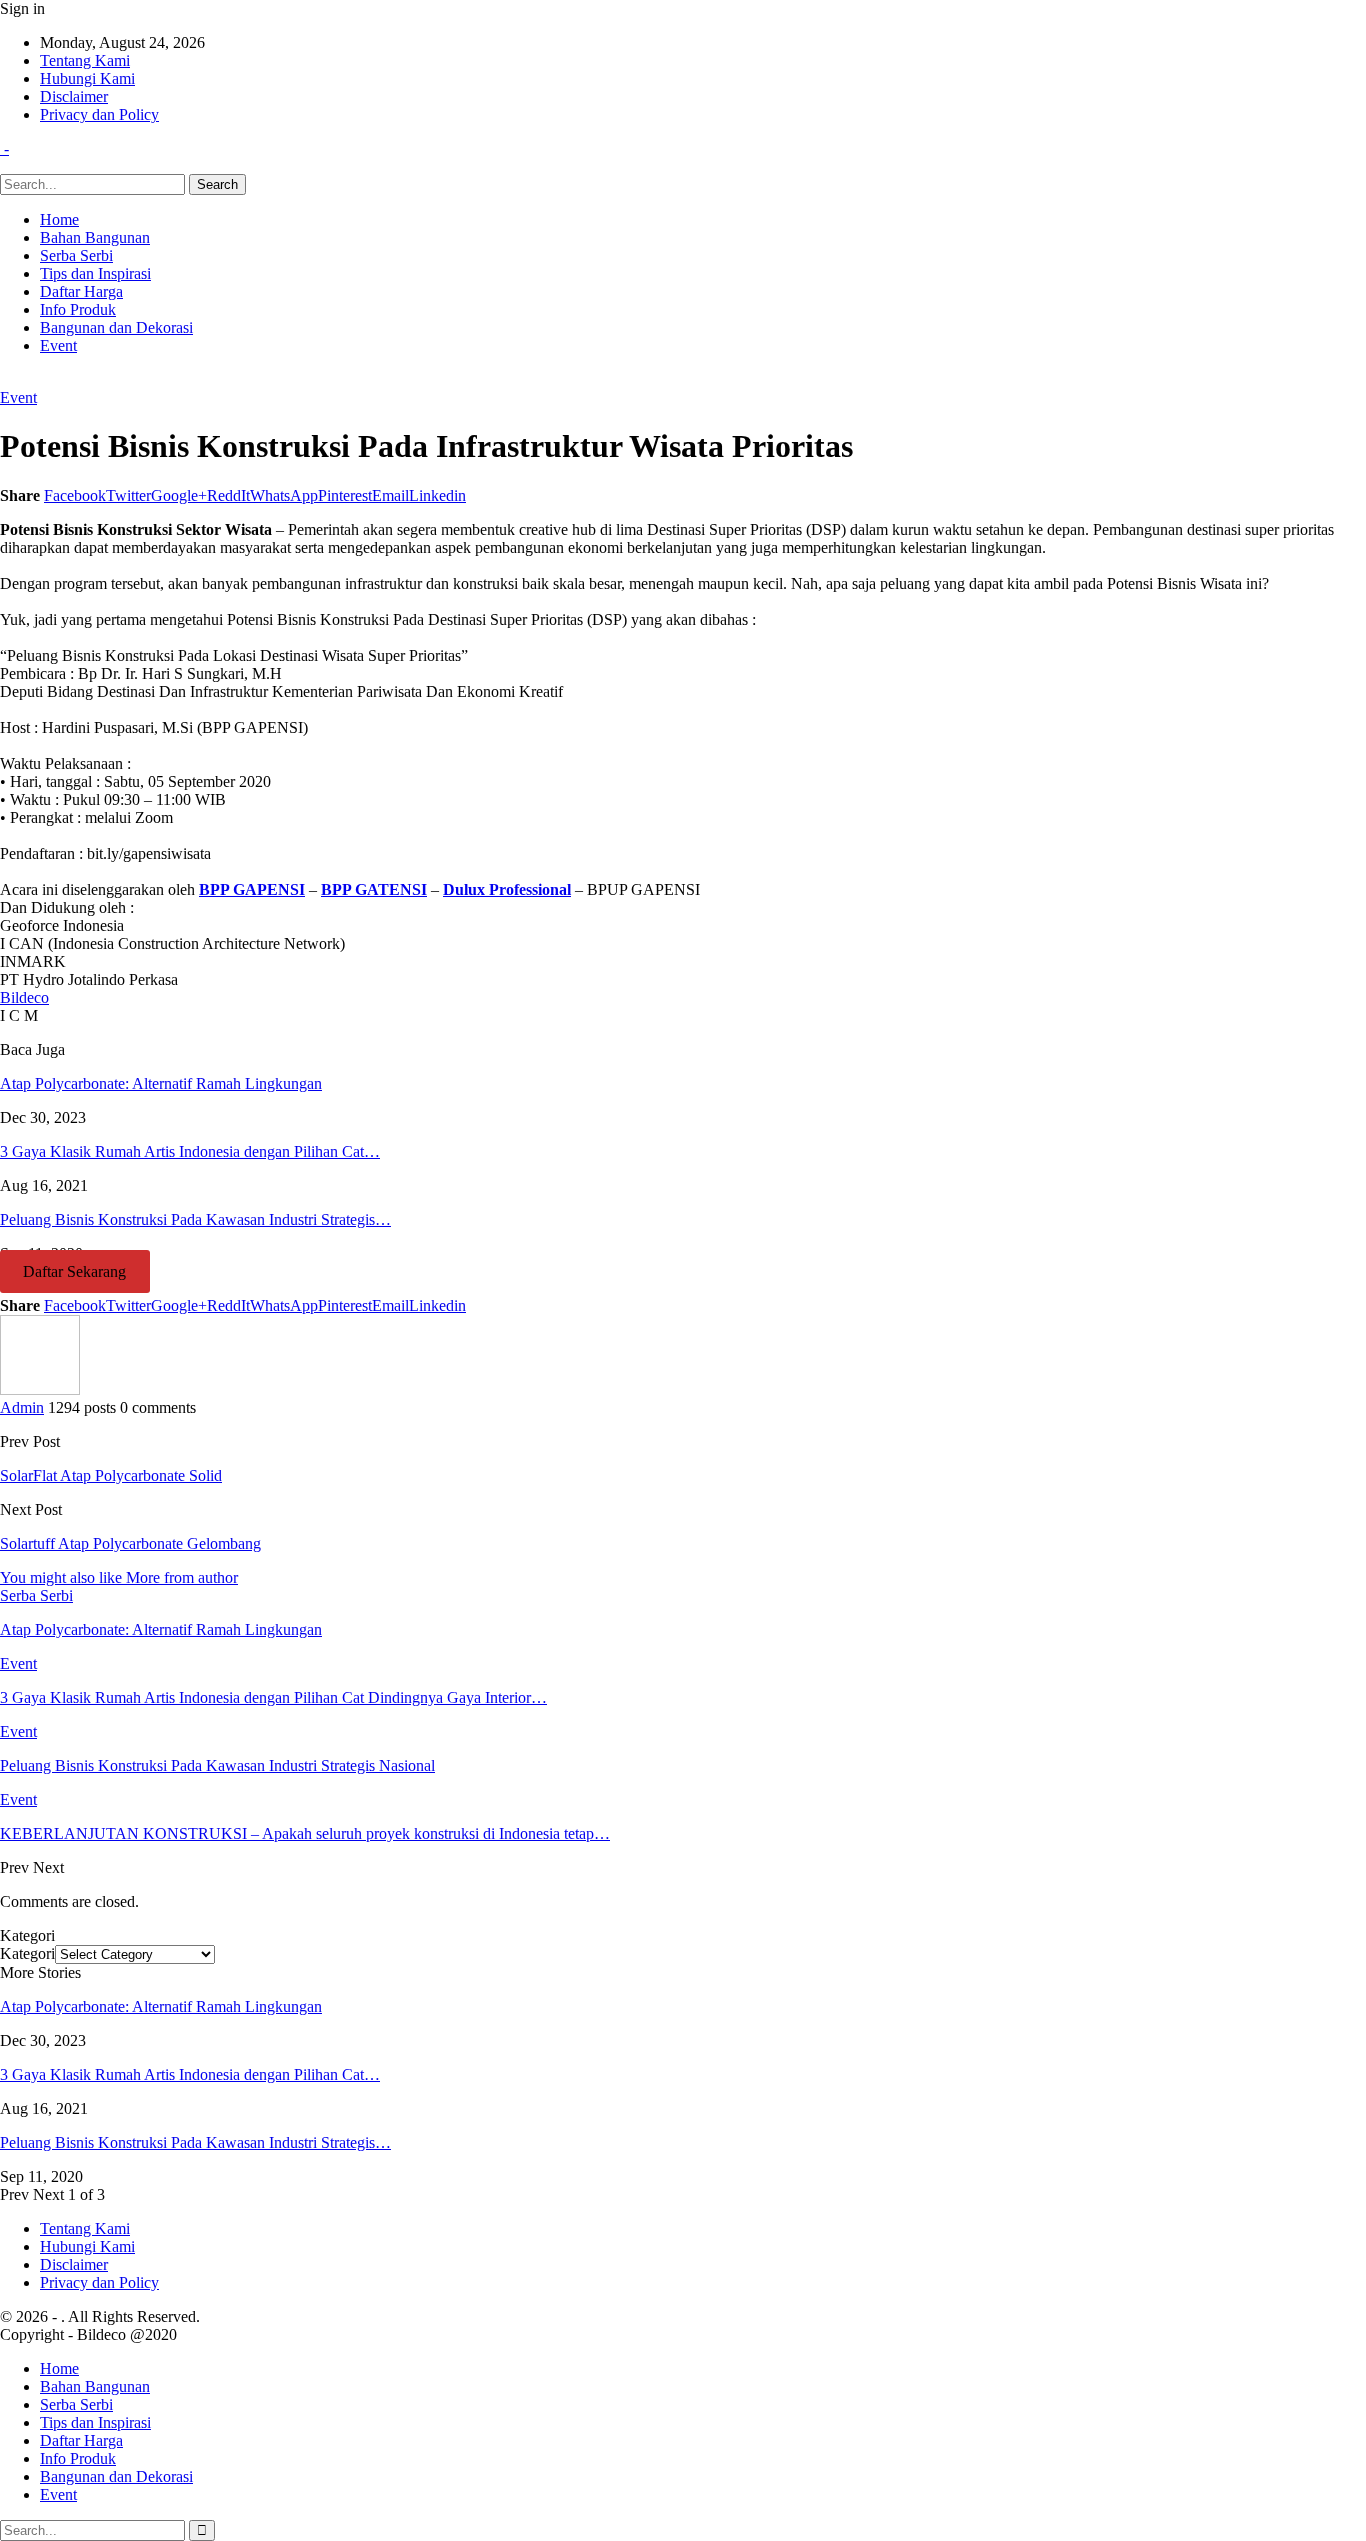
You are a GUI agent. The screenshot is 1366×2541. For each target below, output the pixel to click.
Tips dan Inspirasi (95, 273)
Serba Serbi (76, 255)
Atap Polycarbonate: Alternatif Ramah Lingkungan (161, 2006)
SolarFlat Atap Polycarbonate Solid (111, 1475)
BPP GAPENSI (252, 889)
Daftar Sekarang (74, 1271)
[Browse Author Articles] (40, 1389)
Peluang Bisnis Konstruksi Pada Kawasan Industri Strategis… (195, 2142)
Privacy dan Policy (99, 114)
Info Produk (78, 309)
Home (59, 219)
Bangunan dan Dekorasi (116, 327)
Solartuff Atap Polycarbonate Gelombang (130, 1543)
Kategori (27, 1953)
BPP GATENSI (374, 889)
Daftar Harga (81, 291)
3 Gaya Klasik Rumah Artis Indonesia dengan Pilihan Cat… (190, 2074)
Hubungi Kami (87, 78)
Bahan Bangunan (95, 237)
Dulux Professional (507, 889)
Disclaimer (74, 96)
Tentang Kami (85, 60)
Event (58, 345)
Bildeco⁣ (24, 997)
